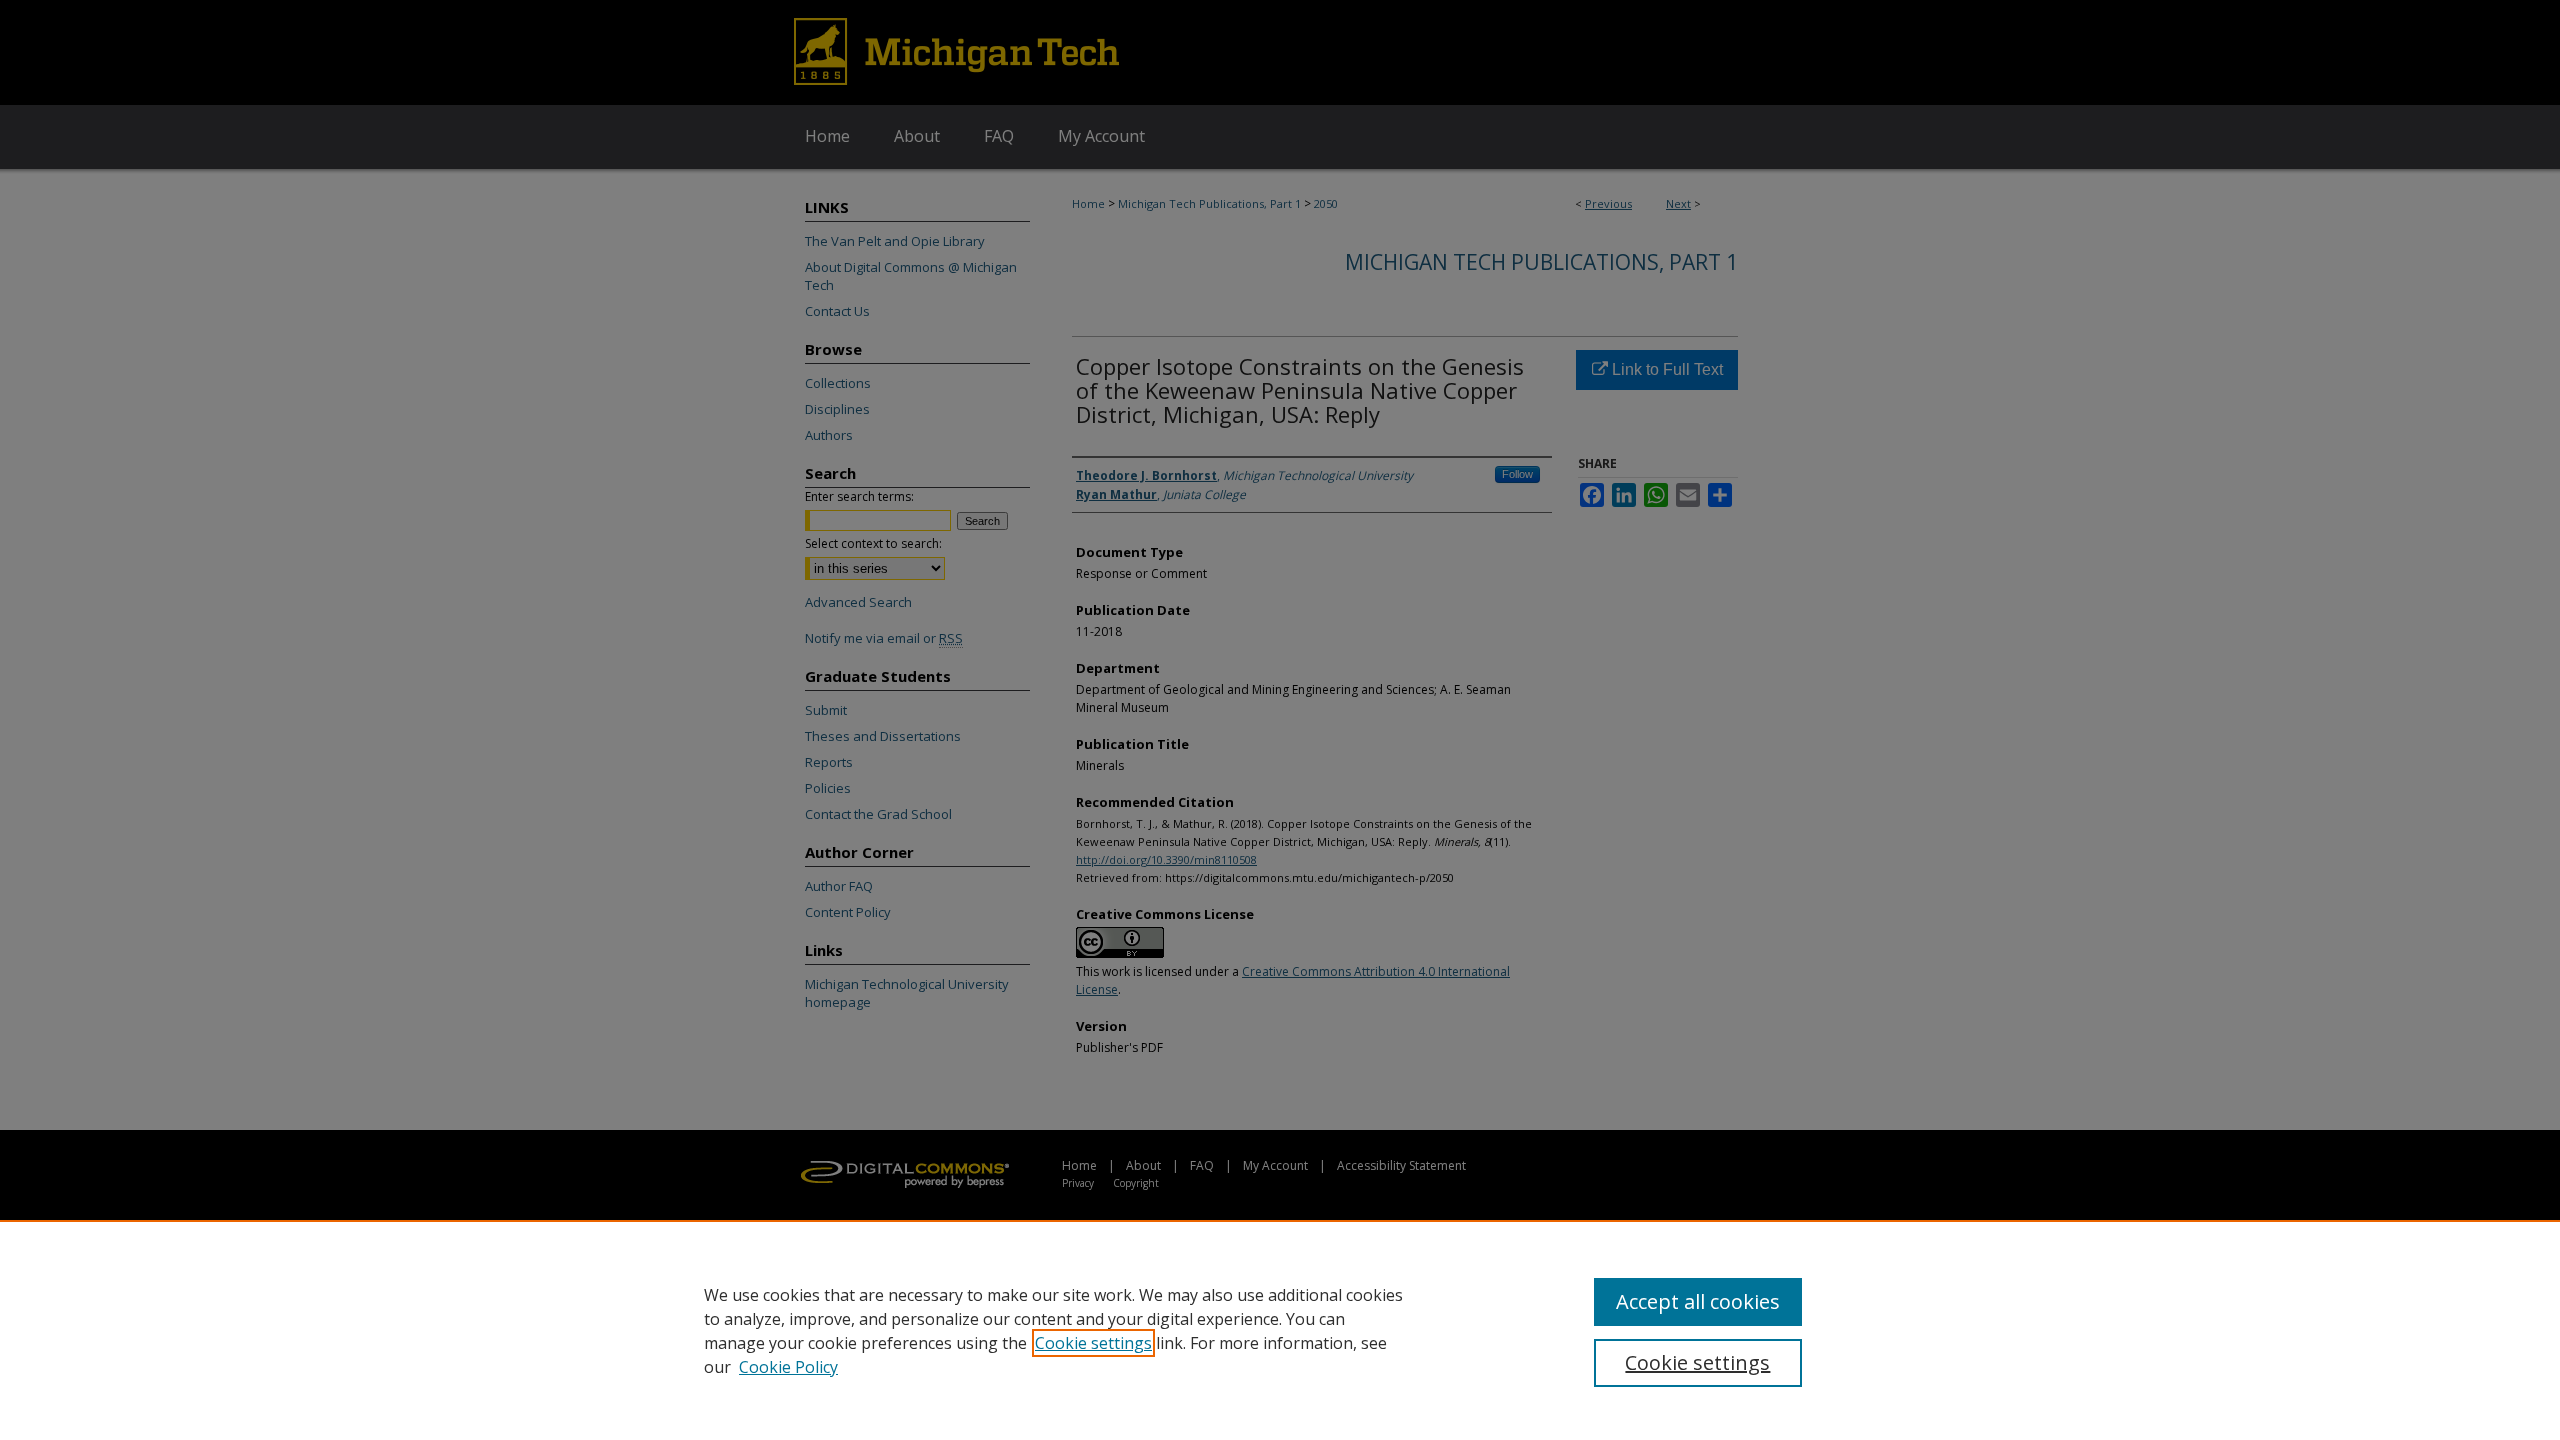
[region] (1280, 1330)
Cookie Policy (788, 1367)
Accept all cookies (1698, 1301)
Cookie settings (1093, 1343)
